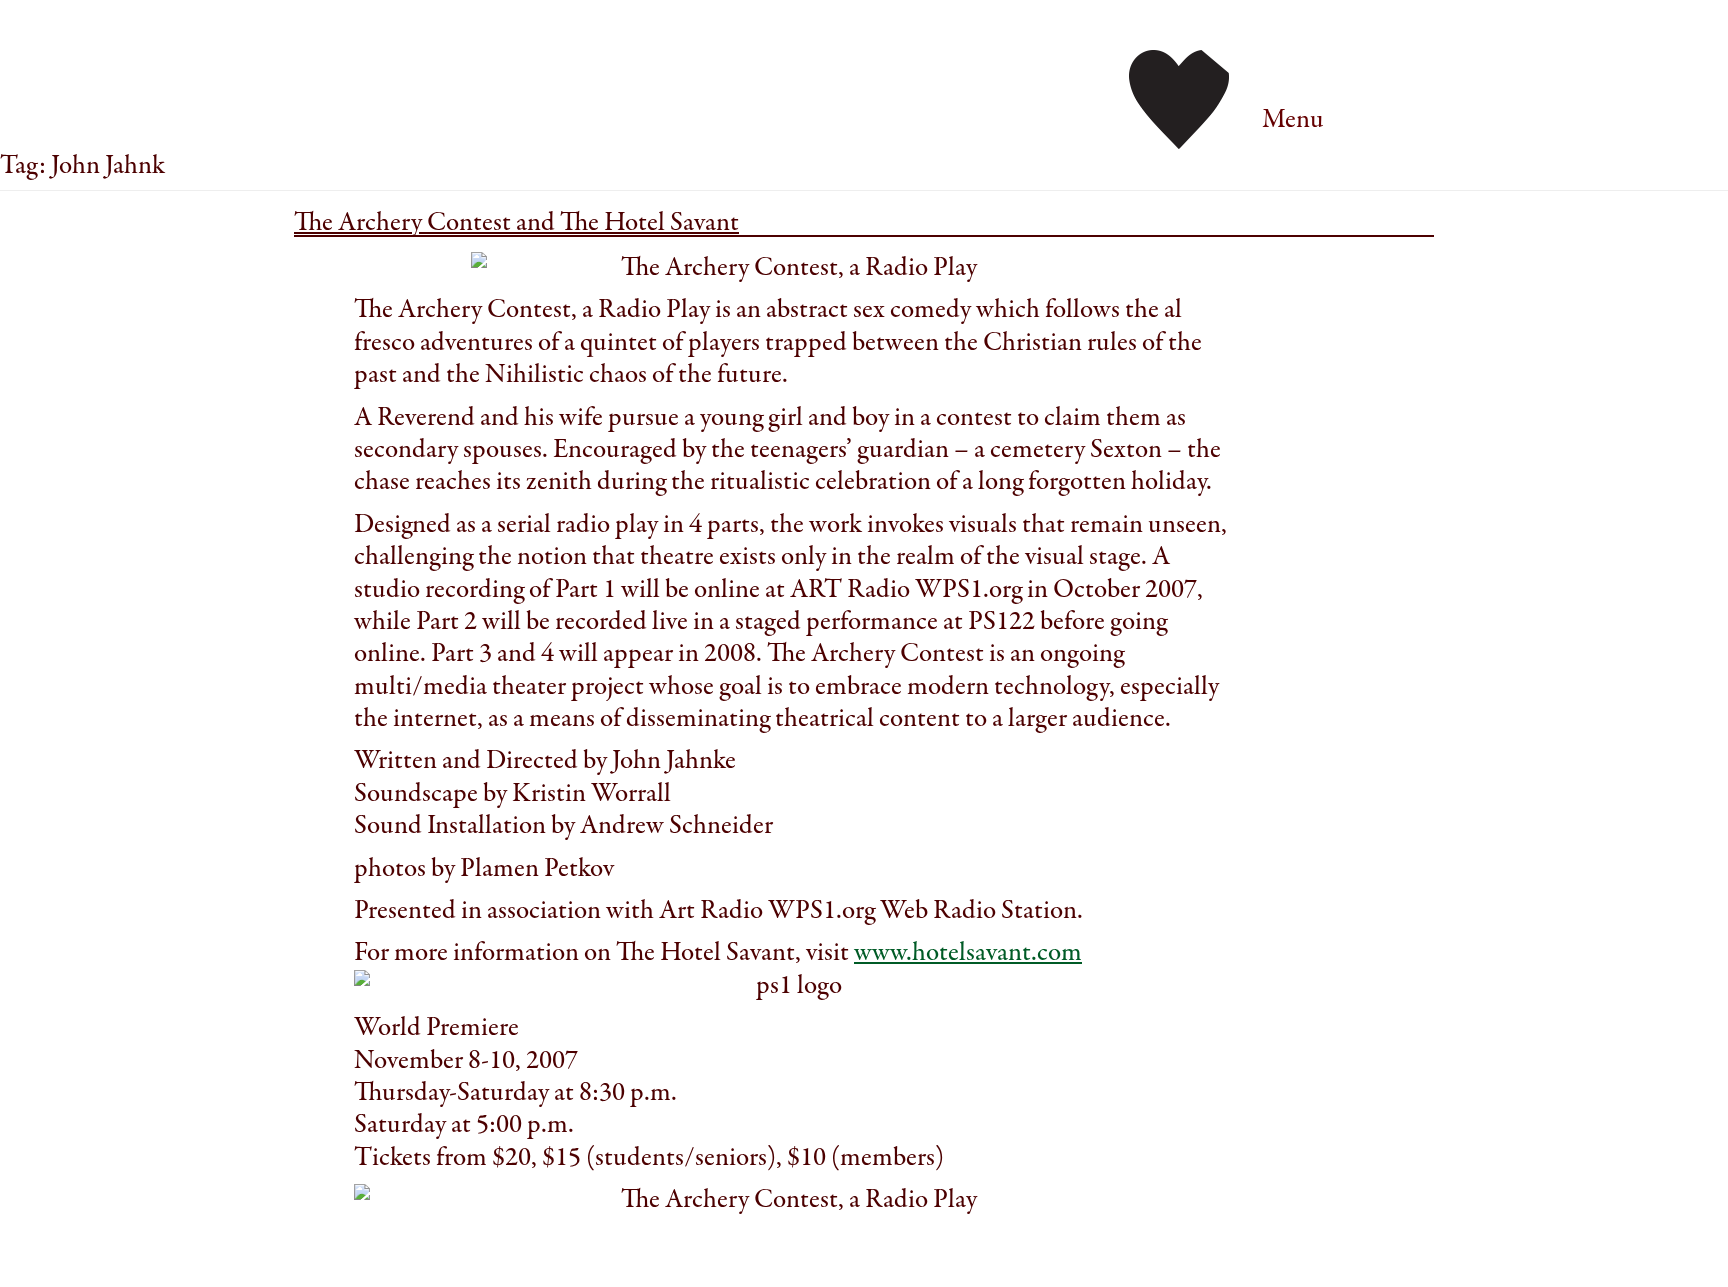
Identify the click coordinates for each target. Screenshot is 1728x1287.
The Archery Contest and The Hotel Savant (516, 222)
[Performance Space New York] (1179, 97)
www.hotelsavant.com (968, 952)
